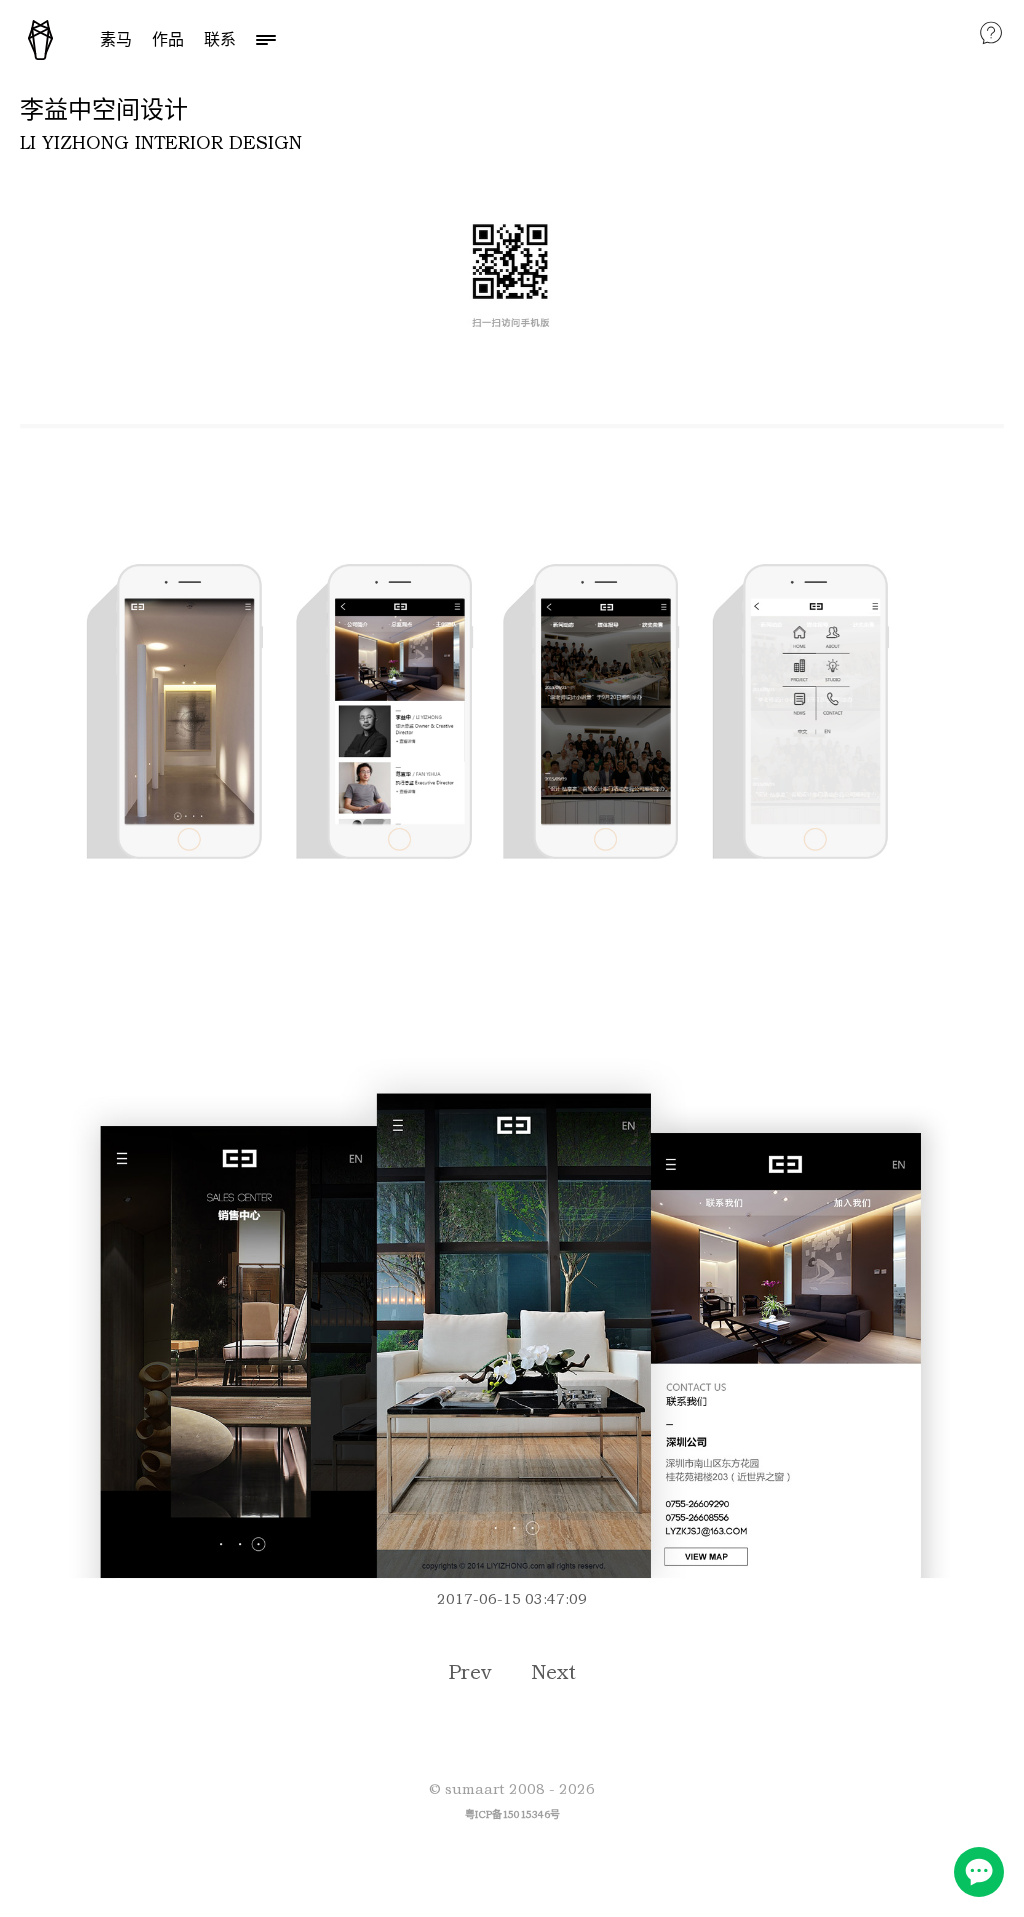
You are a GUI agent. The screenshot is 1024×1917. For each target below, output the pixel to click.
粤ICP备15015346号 (512, 1814)
